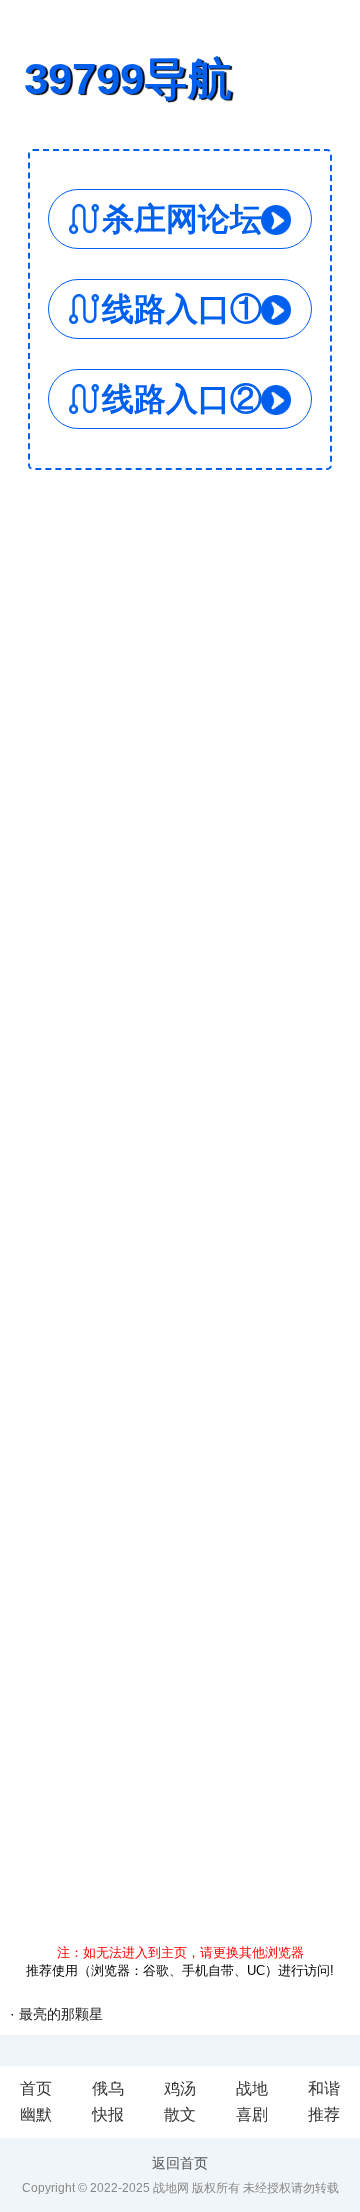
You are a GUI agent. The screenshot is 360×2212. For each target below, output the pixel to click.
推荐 (324, 2114)
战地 (252, 2088)
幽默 (36, 2114)
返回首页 (180, 2163)
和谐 (324, 2088)
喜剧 (252, 2114)
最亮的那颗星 (61, 2014)
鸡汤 (180, 2088)
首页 (36, 2088)
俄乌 (108, 2088)
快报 (108, 2114)
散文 (180, 2114)
